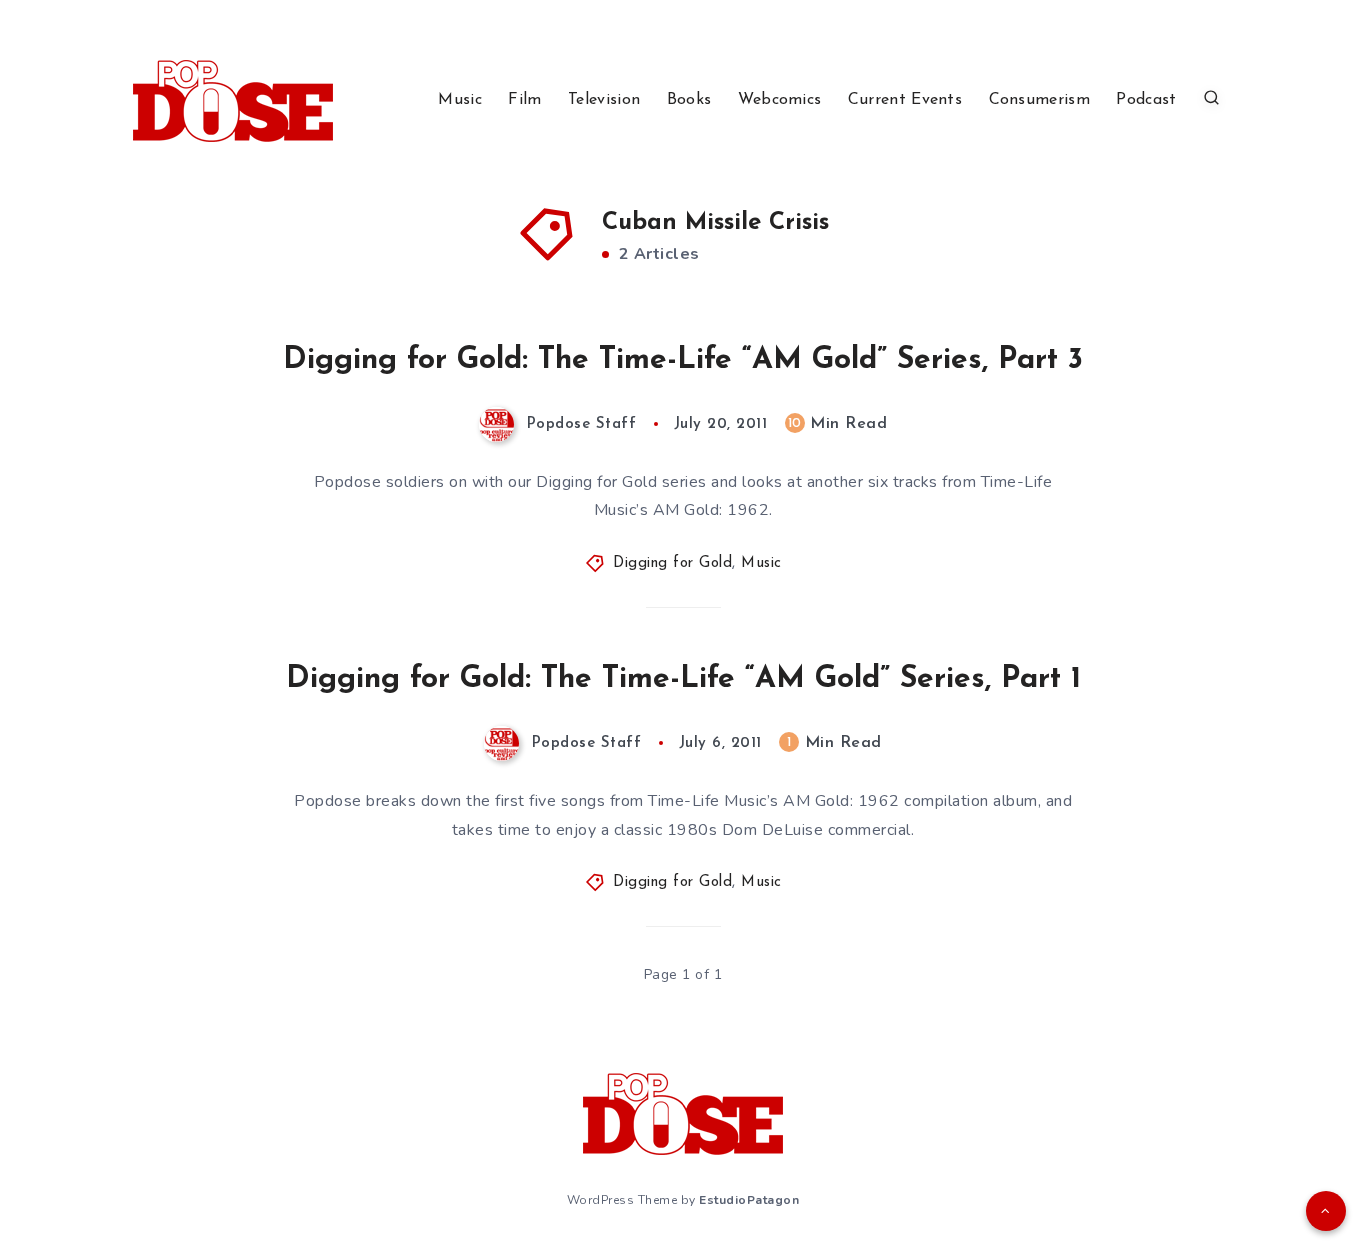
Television (604, 100)
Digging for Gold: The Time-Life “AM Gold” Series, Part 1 (683, 679)
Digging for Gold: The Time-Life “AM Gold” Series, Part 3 (683, 360)
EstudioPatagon (749, 1200)
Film (524, 100)
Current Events (905, 100)
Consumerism (1039, 100)
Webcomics (780, 100)
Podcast (1146, 100)
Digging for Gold (672, 563)
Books (689, 100)
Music (460, 100)
